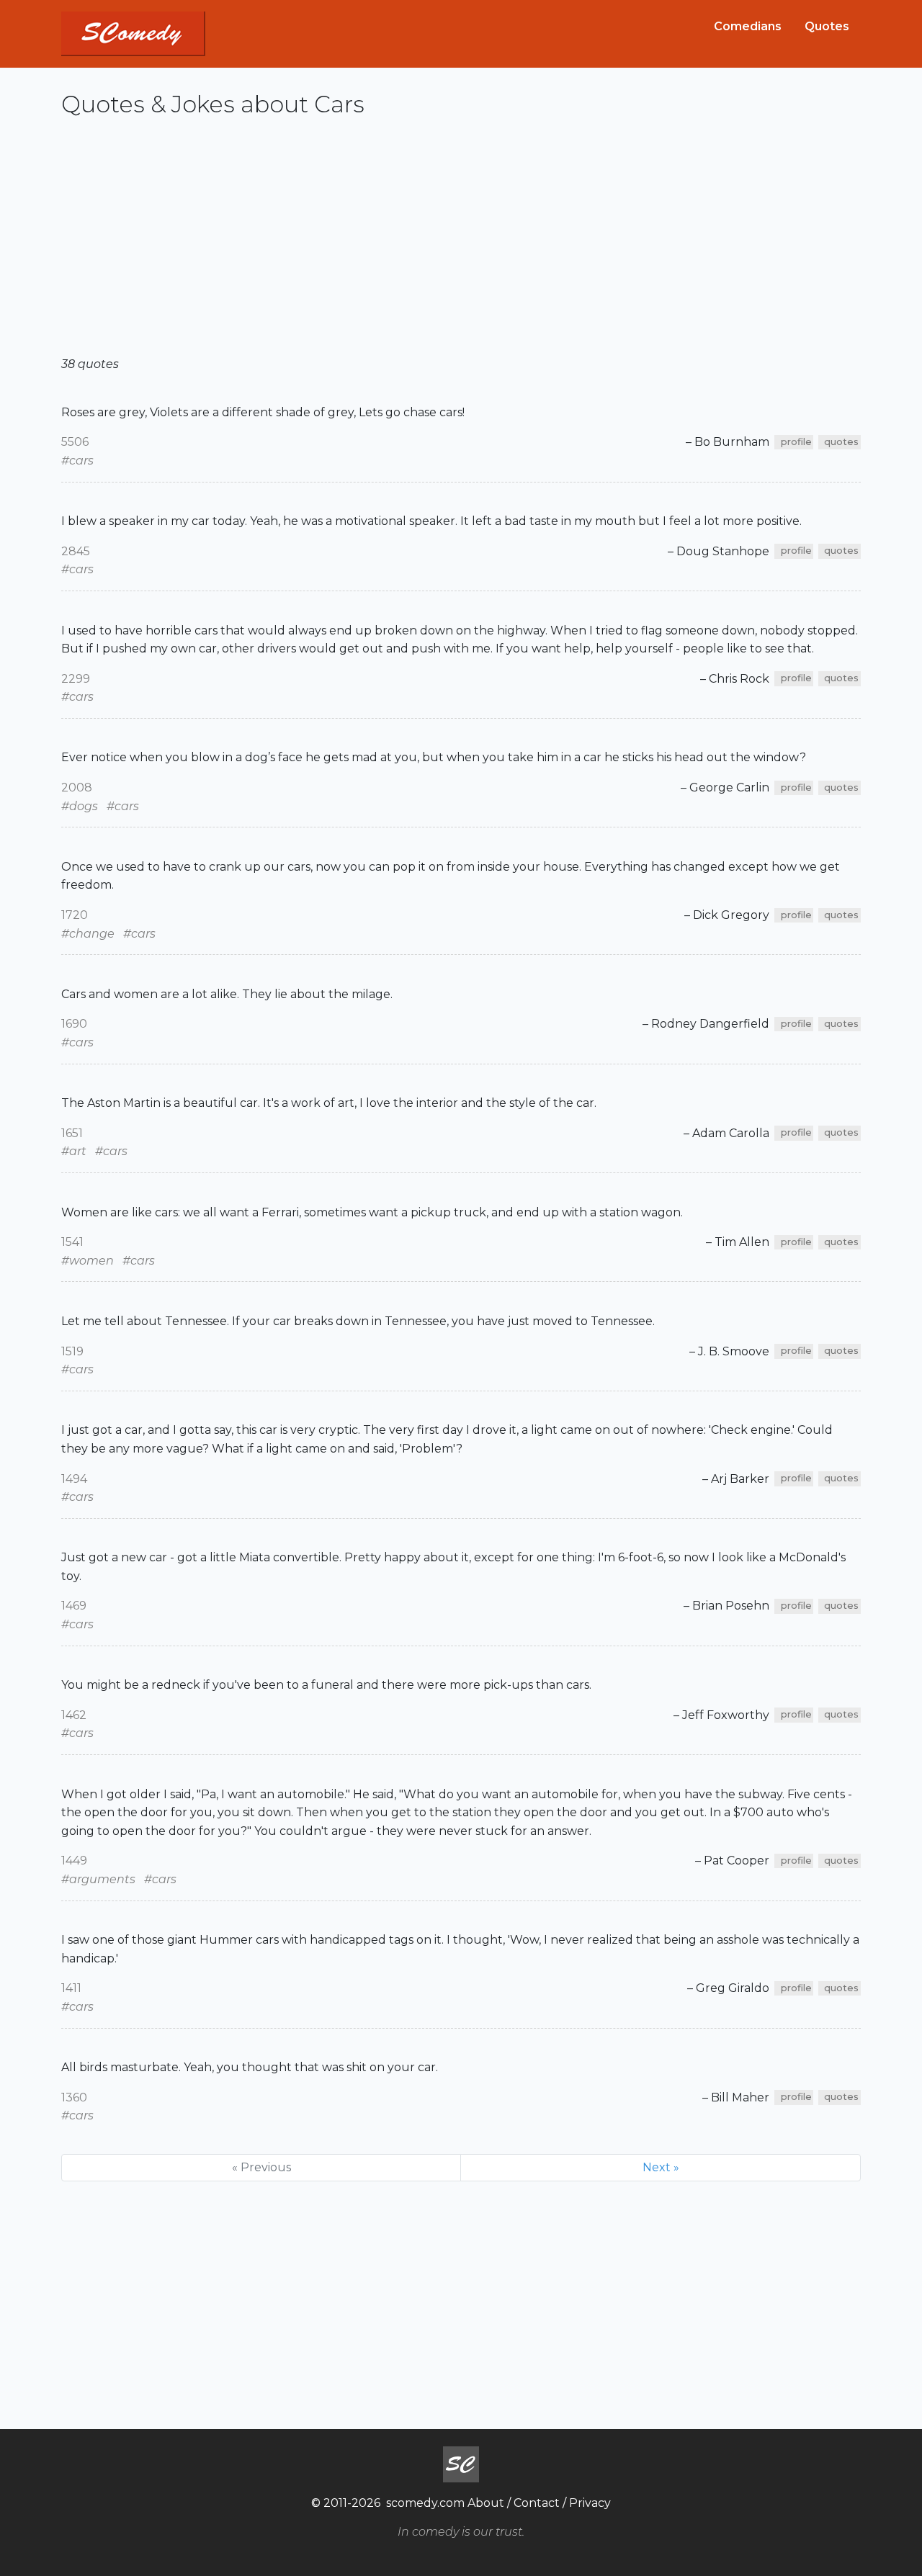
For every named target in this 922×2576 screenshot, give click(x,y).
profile (796, 442)
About (486, 2503)
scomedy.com (425, 2503)
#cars (77, 461)
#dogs (80, 806)
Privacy (590, 2503)
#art (74, 1151)
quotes (841, 442)
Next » (661, 2167)
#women (88, 1261)
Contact (537, 2503)
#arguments (98, 1879)
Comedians (748, 26)
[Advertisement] (461, 243)
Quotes (827, 26)
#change (88, 934)
